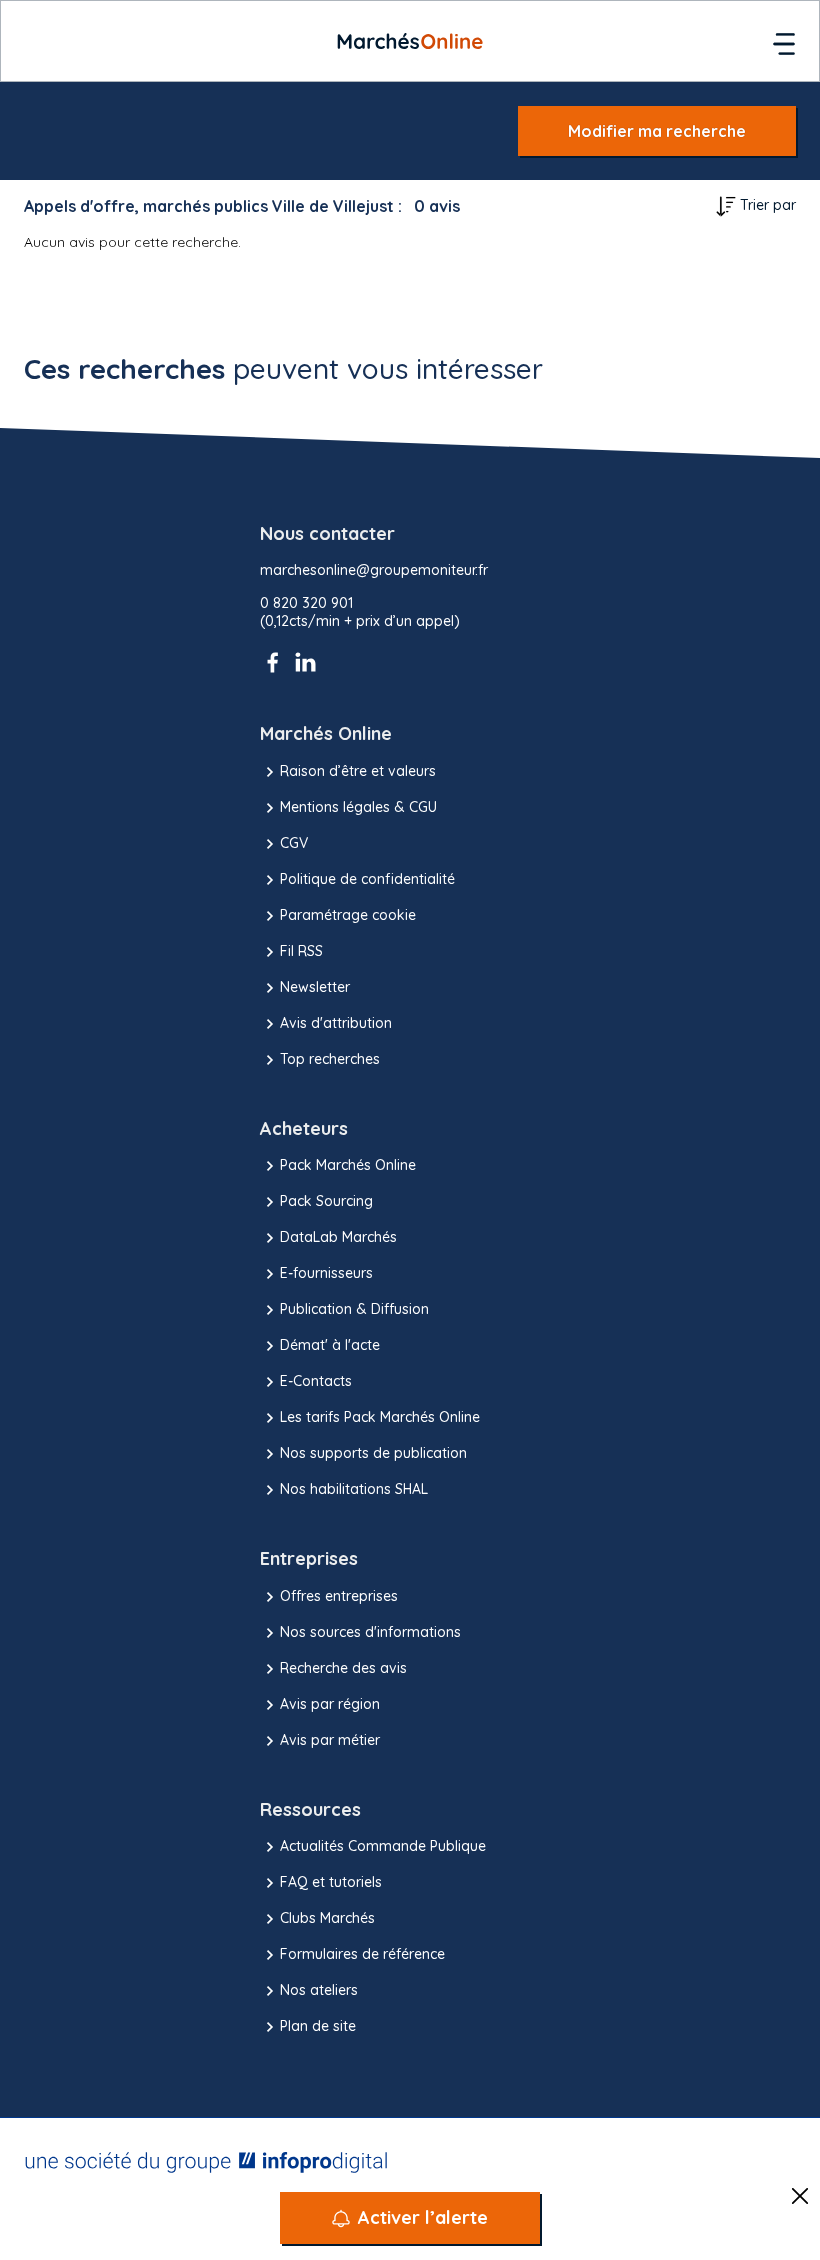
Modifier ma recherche (657, 131)
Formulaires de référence (362, 1954)
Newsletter (315, 987)
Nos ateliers (319, 1990)
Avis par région (330, 1704)
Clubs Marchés (327, 1918)
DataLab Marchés (338, 1237)
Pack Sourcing (326, 1201)
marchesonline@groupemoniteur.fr (374, 570)
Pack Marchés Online (348, 1165)
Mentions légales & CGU (358, 807)
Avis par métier (330, 1740)
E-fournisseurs (326, 1273)
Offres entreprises (339, 1596)
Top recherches (330, 1059)
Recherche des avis (343, 1668)
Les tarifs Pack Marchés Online (380, 1417)
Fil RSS (301, 951)
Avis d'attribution (336, 1023)
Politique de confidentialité (367, 879)
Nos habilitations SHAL (354, 1489)
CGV (294, 843)
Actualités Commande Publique (383, 1846)
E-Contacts (316, 1381)
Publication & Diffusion (354, 1309)
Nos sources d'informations (370, 1632)
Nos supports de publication (373, 1453)
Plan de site (318, 2026)
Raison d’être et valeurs (358, 771)
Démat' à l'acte (330, 1345)
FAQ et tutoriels (331, 1882)
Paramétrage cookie (348, 915)
